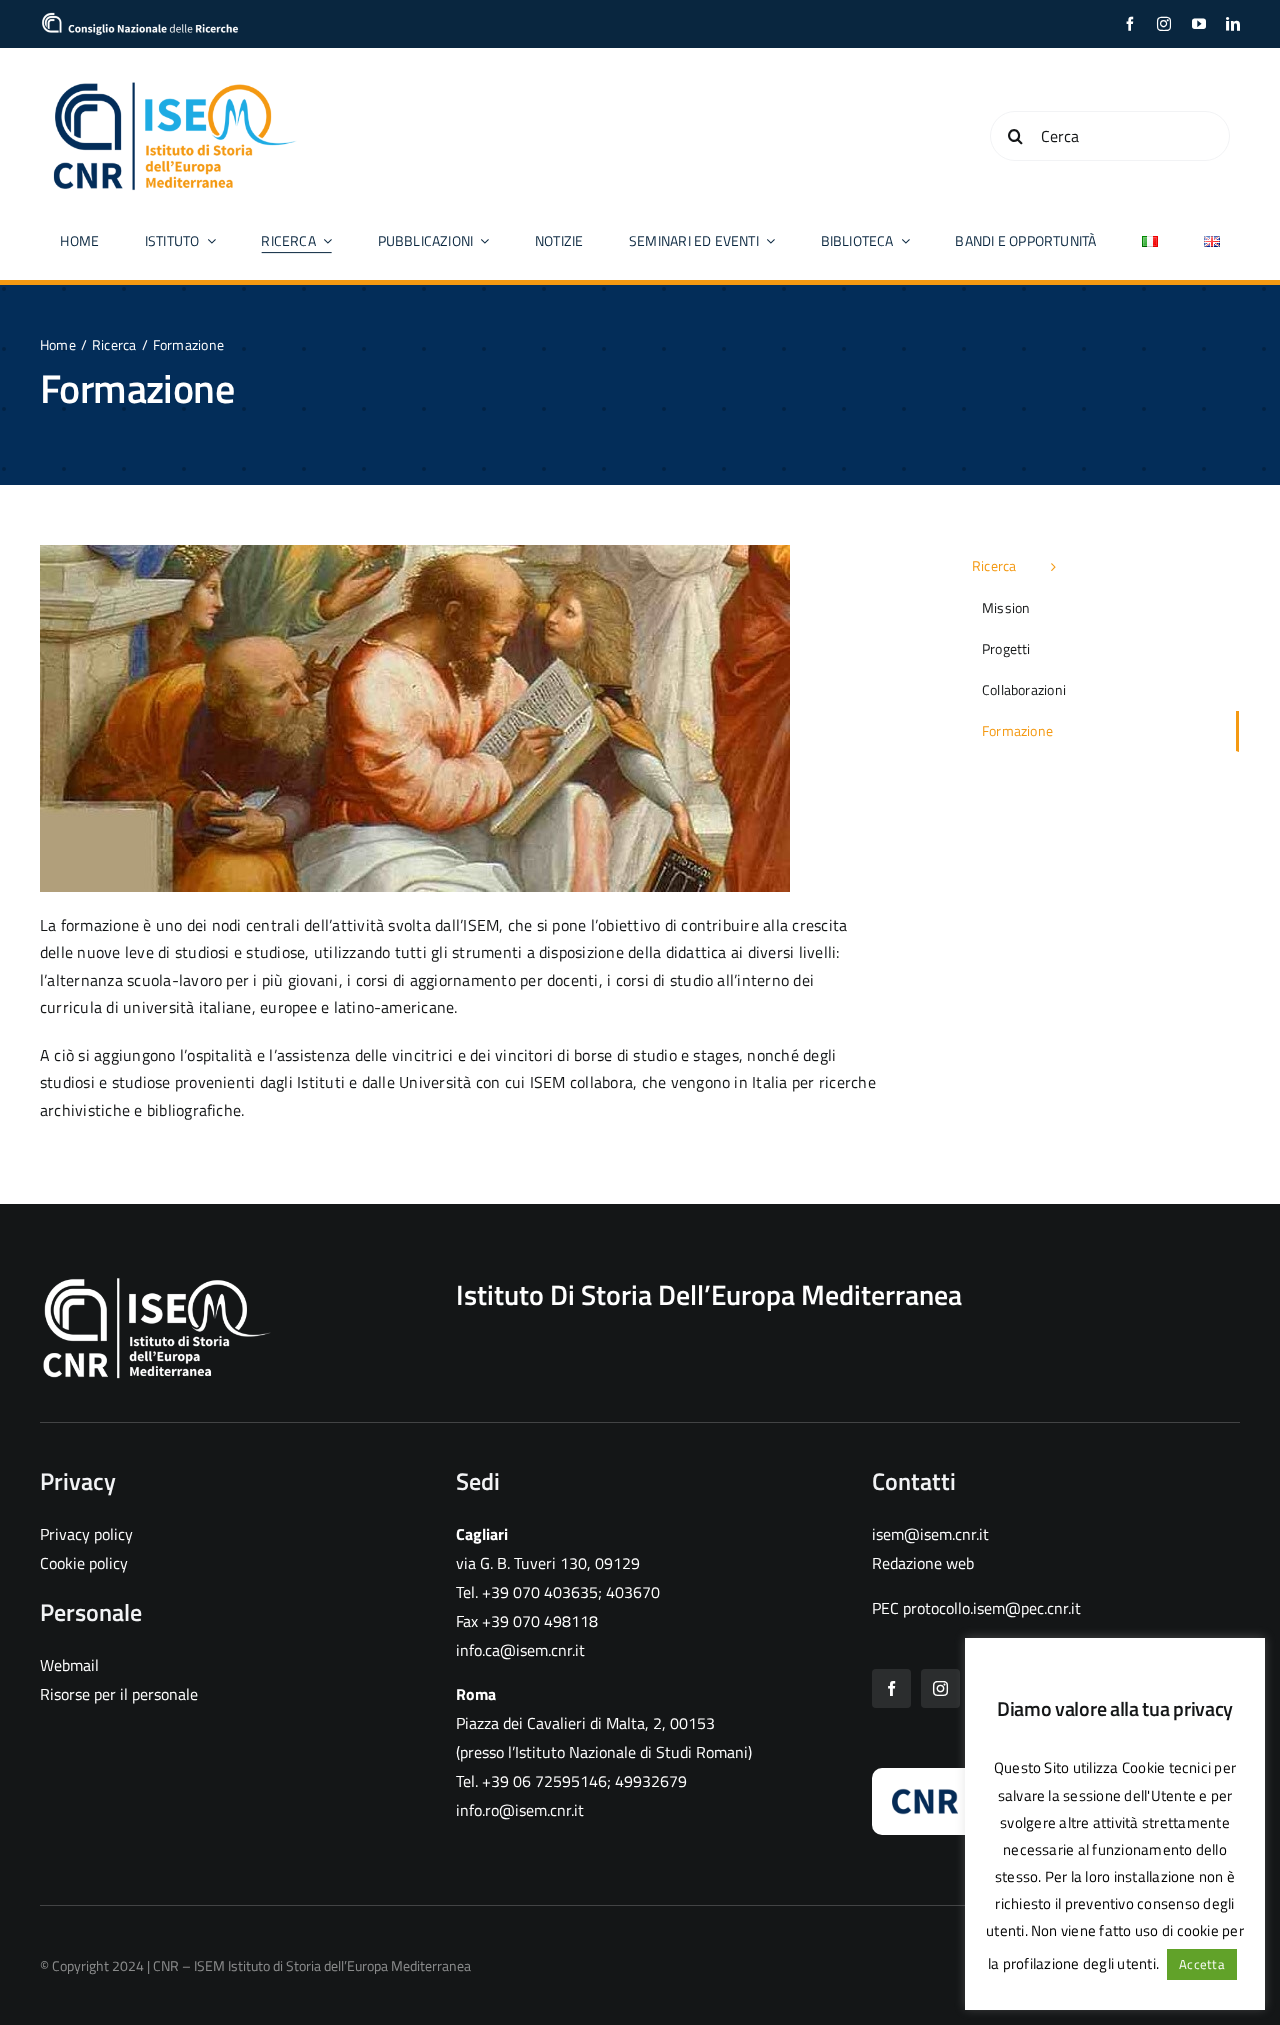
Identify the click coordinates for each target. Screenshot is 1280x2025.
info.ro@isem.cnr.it (520, 1810)
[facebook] (1130, 24)
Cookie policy (84, 1563)
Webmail (69, 1665)
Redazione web (923, 1563)
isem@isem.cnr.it (930, 1534)
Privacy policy (86, 1534)
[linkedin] (1233, 24)
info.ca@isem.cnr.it (520, 1650)
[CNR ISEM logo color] (175, 86)
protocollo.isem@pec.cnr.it (992, 1608)
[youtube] (1199, 24)
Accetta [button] (1202, 1964)
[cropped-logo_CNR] (140, 20)
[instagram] (1164, 24)
